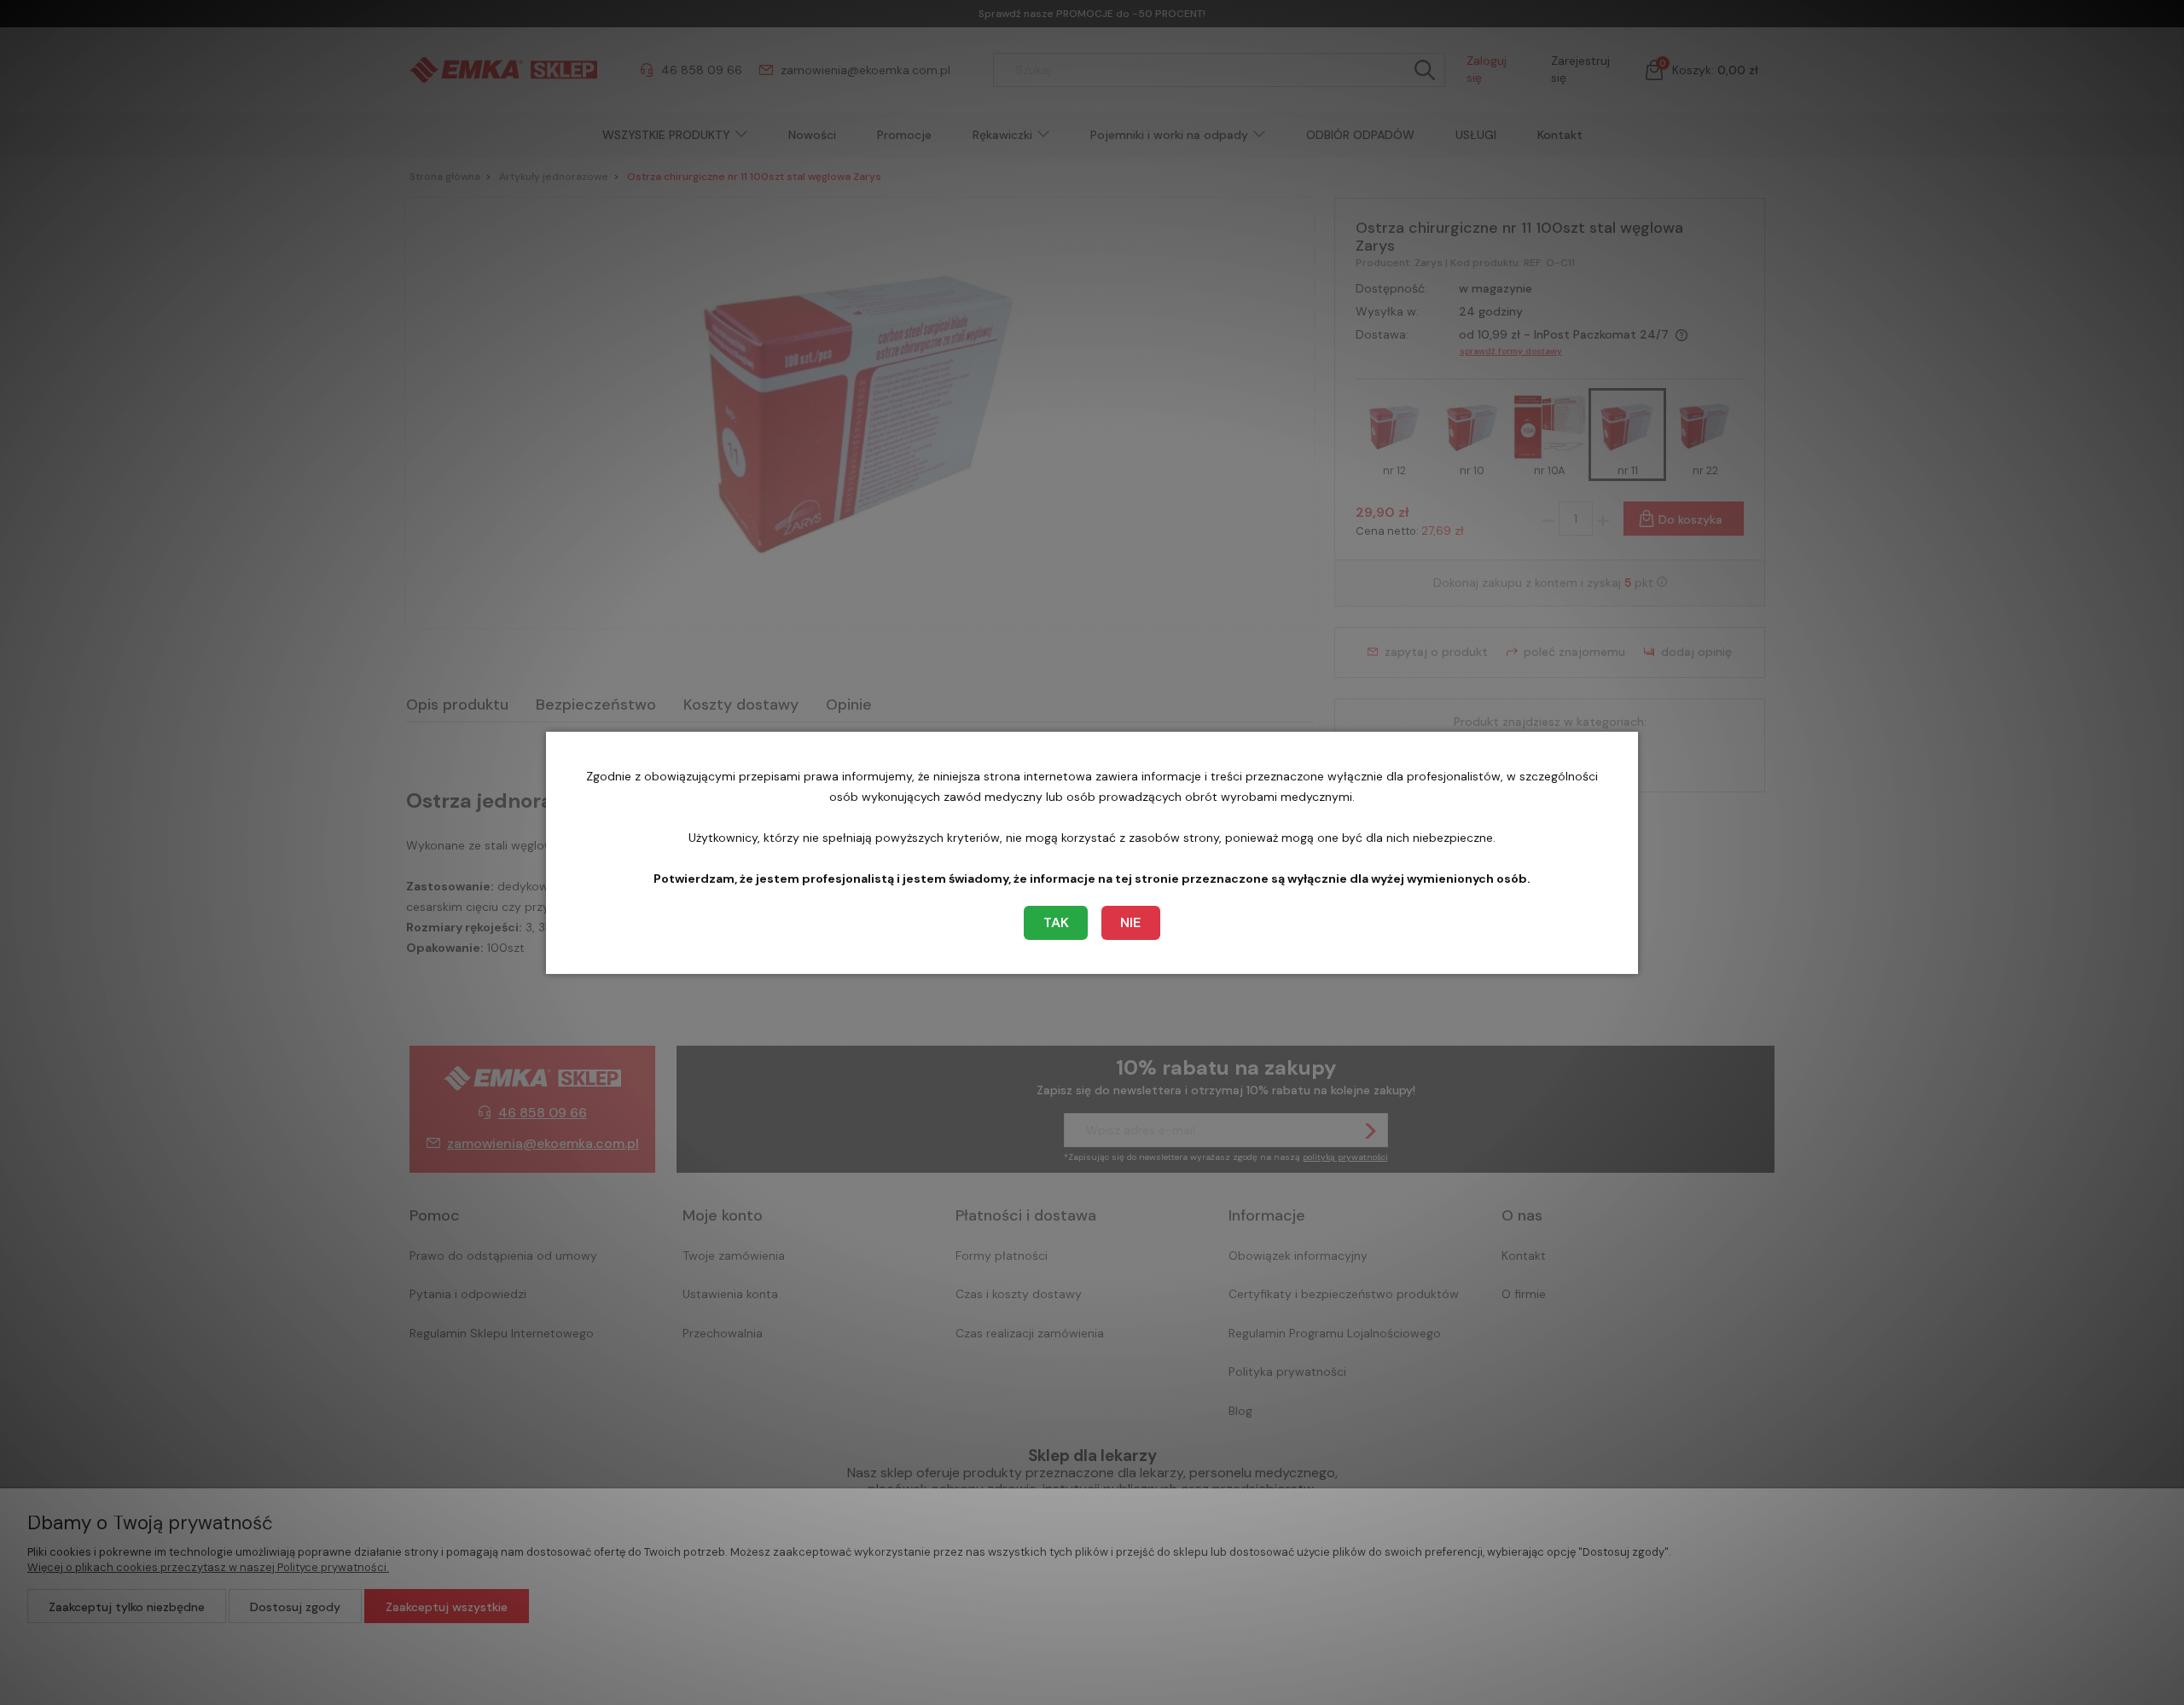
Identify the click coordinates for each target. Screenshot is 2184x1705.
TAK (1056, 922)
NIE (1130, 922)
